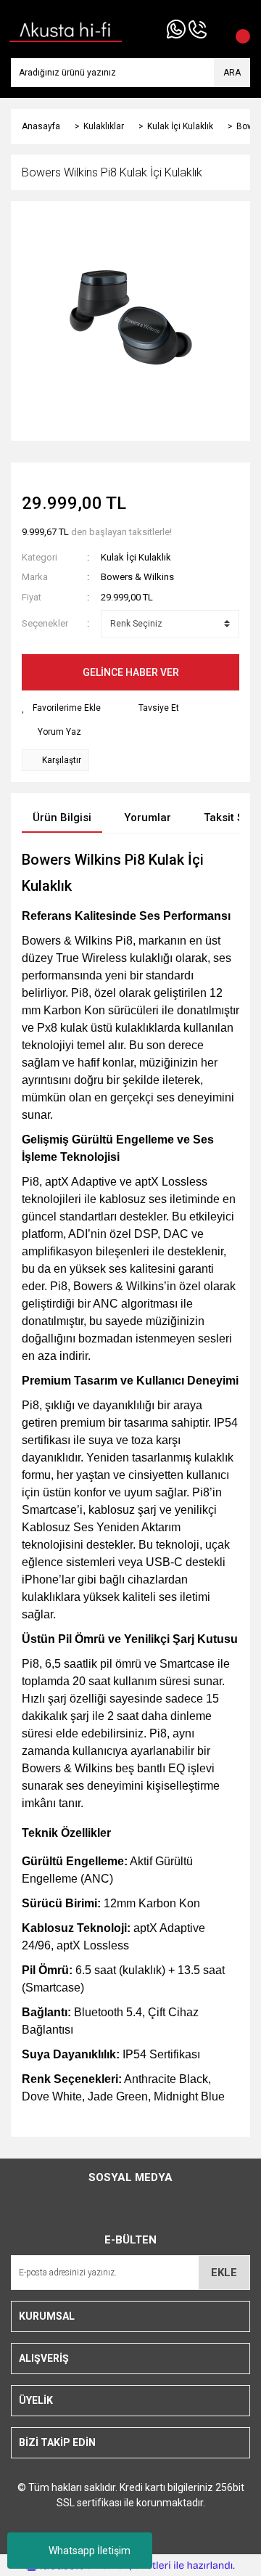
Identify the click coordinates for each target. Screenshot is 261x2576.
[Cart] (236, 29)
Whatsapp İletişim (90, 2551)
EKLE (224, 2273)
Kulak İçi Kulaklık (136, 557)
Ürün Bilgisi (62, 818)
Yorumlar (148, 818)
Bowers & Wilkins (137, 577)
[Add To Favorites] (61, 708)
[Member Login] (217, 29)
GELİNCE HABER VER (131, 672)
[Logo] (66, 28)
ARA (232, 73)
